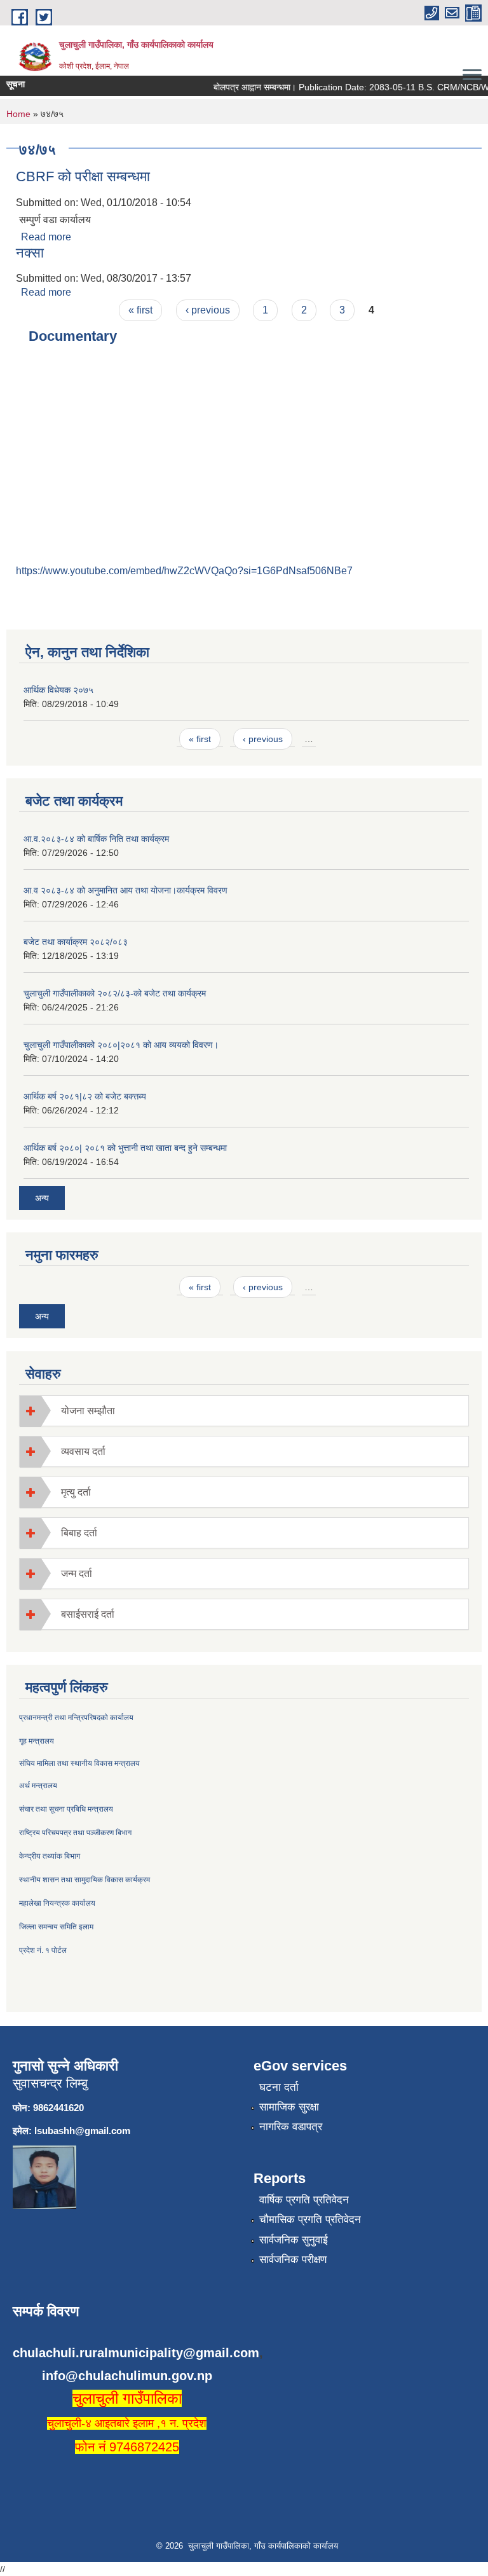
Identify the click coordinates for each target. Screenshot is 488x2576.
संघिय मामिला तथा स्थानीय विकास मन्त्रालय (79, 1763)
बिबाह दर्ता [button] (79, 1533)
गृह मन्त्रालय (37, 1741)
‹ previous (208, 310)
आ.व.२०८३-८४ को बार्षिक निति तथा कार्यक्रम (96, 839)
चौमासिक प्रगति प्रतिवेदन (310, 2220)
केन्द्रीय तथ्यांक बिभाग (50, 1856)
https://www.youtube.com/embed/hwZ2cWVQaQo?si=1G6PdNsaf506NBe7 (184, 571)
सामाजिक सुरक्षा (289, 2107)
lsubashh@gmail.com (82, 2131)
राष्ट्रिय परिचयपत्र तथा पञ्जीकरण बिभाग (75, 1833)
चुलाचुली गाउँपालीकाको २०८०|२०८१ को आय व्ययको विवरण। (121, 1045)
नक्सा (30, 253)
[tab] (244, 1411)
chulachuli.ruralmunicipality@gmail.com (136, 2353)
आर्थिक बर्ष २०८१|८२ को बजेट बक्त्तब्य (85, 1096)
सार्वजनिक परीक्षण (293, 2260)
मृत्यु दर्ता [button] (76, 1492)
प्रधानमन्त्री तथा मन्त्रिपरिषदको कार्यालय (76, 1718)
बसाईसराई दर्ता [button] (88, 1614)
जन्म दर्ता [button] (77, 1574)
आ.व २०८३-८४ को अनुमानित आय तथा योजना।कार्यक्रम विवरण (125, 890)
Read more (46, 237)
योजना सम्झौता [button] (88, 1411)
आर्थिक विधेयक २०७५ (58, 690)
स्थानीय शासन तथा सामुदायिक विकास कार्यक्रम (85, 1880)
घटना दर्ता (279, 2087)
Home (18, 114)
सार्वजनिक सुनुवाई (294, 2240)
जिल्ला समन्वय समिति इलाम (56, 1927)
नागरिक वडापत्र (291, 2127)
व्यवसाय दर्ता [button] (83, 1451)
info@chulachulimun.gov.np (127, 2376)
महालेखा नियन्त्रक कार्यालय (57, 1903)
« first (140, 310)
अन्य (42, 1198)
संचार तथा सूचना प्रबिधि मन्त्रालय (66, 1809)
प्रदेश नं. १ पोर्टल (43, 1950)
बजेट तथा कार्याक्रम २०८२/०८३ (76, 942)
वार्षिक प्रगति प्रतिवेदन (304, 2200)
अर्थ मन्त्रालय (38, 1786)
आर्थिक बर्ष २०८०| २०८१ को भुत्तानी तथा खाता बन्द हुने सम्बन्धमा (125, 1148)
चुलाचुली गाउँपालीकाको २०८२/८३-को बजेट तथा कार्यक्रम (115, 993)
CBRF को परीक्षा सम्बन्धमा (83, 176)
